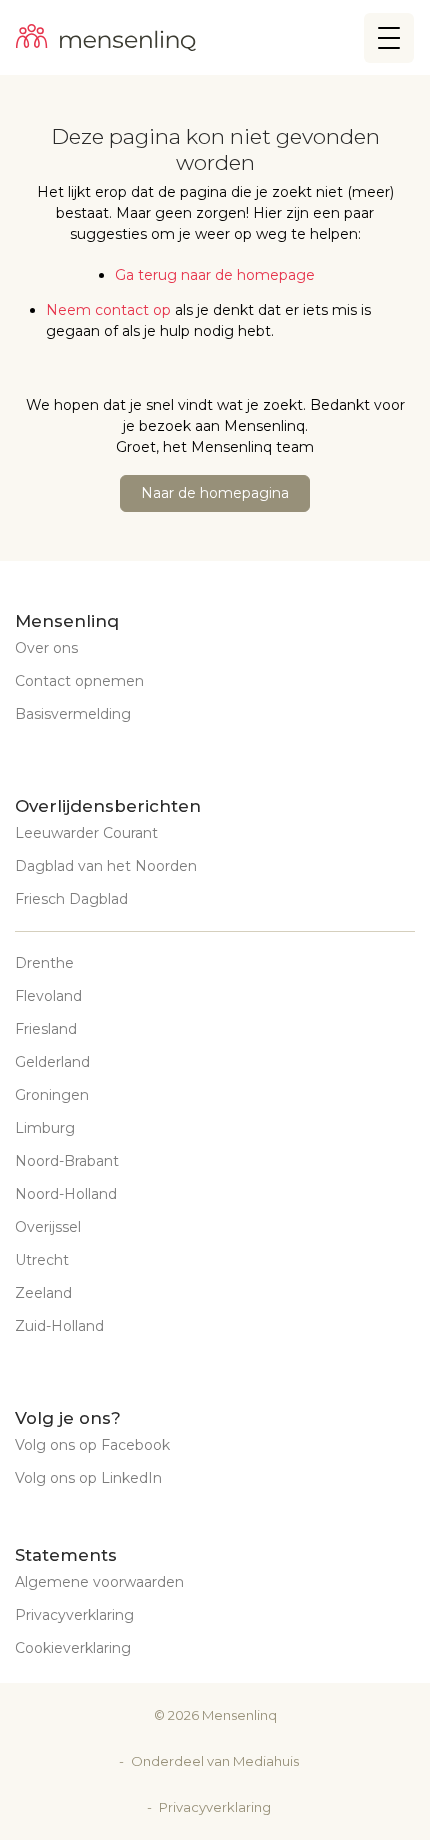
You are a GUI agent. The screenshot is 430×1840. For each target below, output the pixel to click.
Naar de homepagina (215, 493)
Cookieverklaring (73, 1648)
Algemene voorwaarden (99, 1582)
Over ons (46, 648)
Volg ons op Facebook (92, 1445)
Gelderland (52, 1062)
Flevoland (48, 996)
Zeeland (43, 1293)
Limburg (45, 1128)
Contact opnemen (79, 681)
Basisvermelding (73, 714)
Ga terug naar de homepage (215, 275)
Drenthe (44, 963)
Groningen (52, 1095)
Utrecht (42, 1260)
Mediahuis (266, 1761)
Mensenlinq (239, 1715)
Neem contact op (108, 310)
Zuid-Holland (59, 1326)
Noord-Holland (66, 1194)
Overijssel (48, 1227)
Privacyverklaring (74, 1615)
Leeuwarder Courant (86, 833)
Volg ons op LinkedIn (88, 1478)
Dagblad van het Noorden (106, 866)
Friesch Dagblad (71, 899)
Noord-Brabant (67, 1161)
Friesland (46, 1029)
